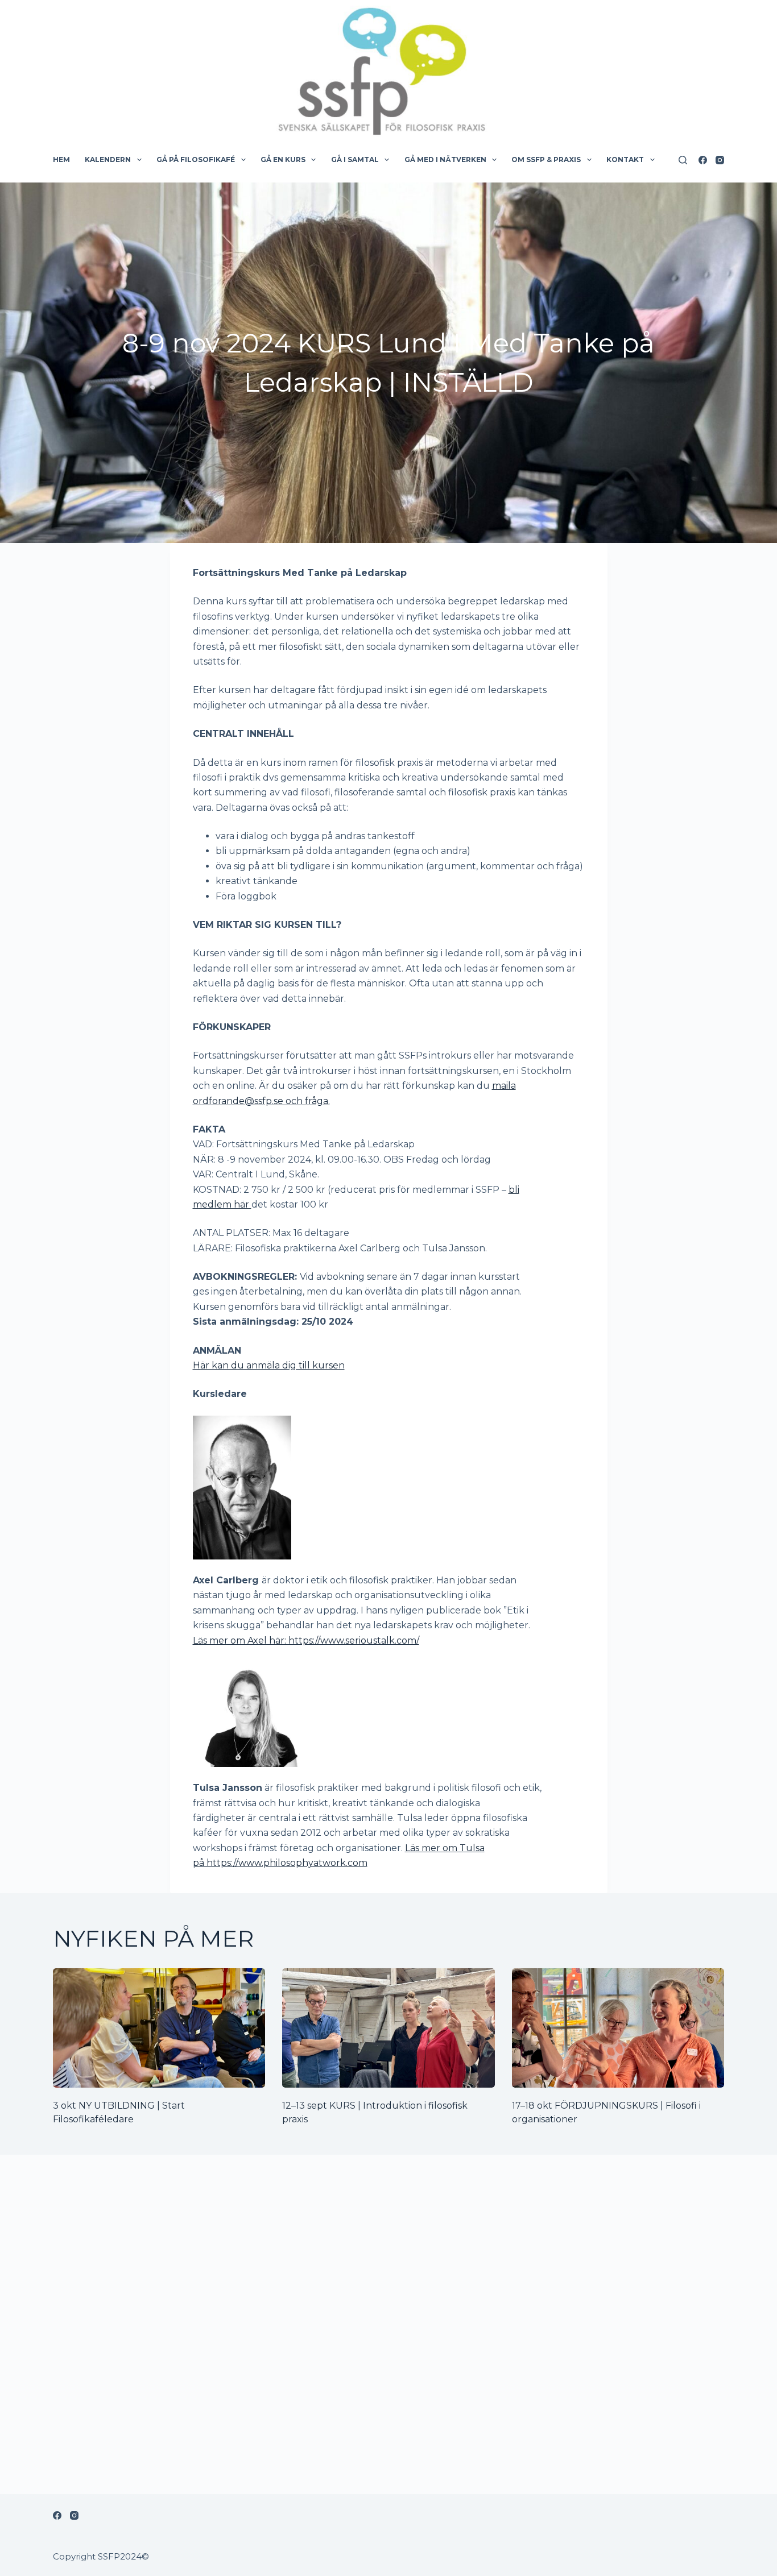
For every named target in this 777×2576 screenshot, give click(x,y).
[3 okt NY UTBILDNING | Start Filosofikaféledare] (159, 2028)
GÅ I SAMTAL (355, 159)
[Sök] (683, 160)
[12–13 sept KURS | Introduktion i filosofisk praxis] (388, 2028)
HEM (61, 159)
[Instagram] (720, 160)
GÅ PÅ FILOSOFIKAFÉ (196, 159)
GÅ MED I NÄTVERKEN (445, 159)
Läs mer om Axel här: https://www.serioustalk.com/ (306, 1640)
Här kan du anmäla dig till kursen (269, 1365)
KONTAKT (625, 159)
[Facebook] (703, 160)
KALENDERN (108, 159)
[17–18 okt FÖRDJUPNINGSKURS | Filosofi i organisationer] (618, 2028)
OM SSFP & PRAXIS (546, 159)
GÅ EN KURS (283, 159)
